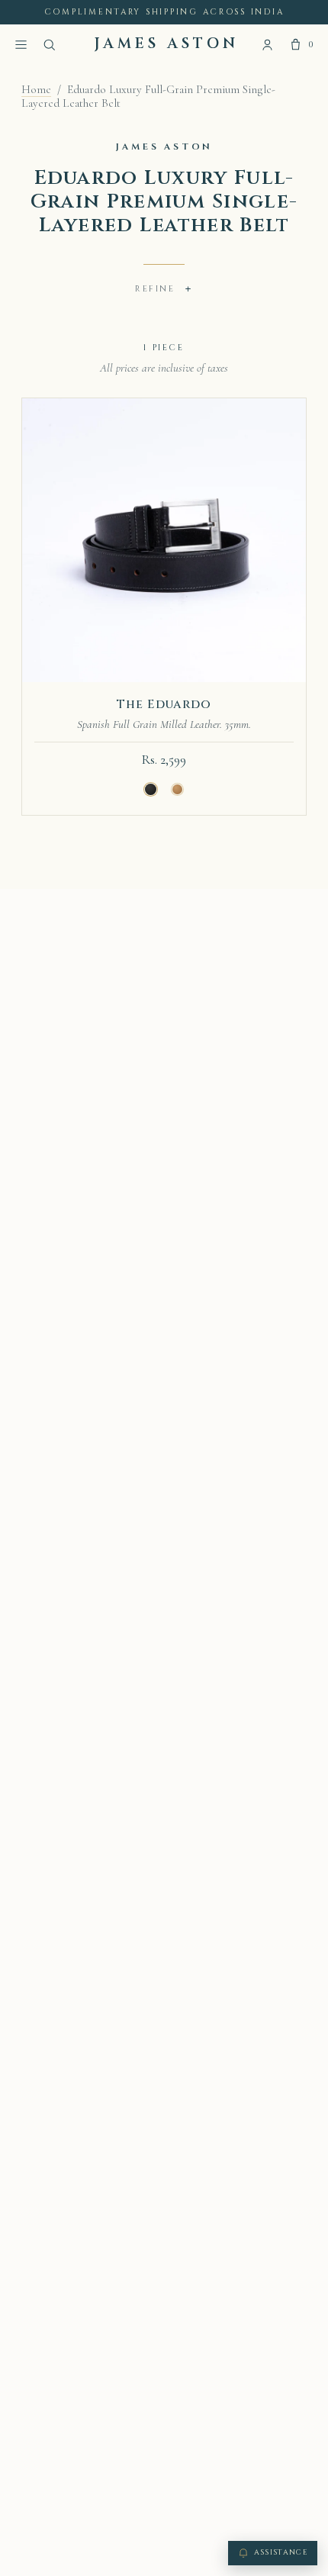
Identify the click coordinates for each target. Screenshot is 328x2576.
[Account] (267, 45)
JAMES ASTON (167, 44)
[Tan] (178, 790)
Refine (164, 289)
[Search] (49, 45)
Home (36, 89)
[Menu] (21, 45)
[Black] (151, 790)
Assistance (281, 2553)
